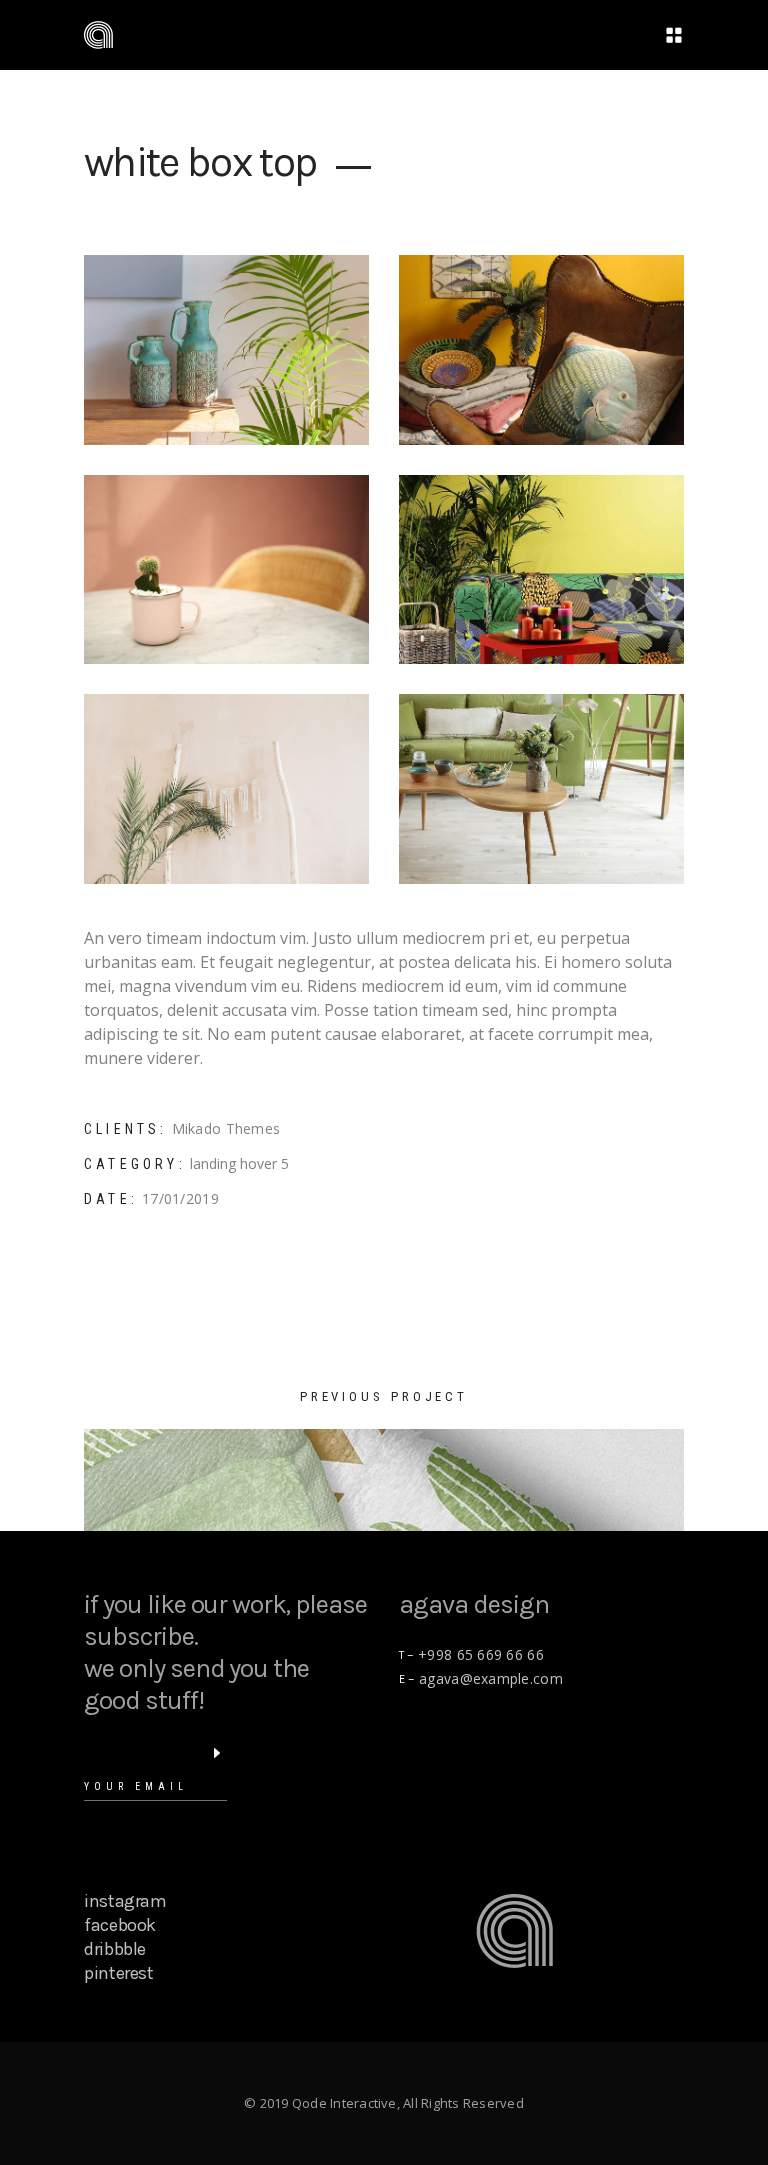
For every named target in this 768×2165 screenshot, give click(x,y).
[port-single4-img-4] (226, 789)
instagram (125, 1901)
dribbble (115, 1949)
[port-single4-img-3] (226, 350)
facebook (120, 1925)
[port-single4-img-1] (541, 350)
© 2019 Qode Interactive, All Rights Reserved (384, 2103)
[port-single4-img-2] (541, 570)
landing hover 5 (239, 1163)
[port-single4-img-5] (541, 789)
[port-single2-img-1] (226, 570)
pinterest (119, 1973)
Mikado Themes (226, 1128)
